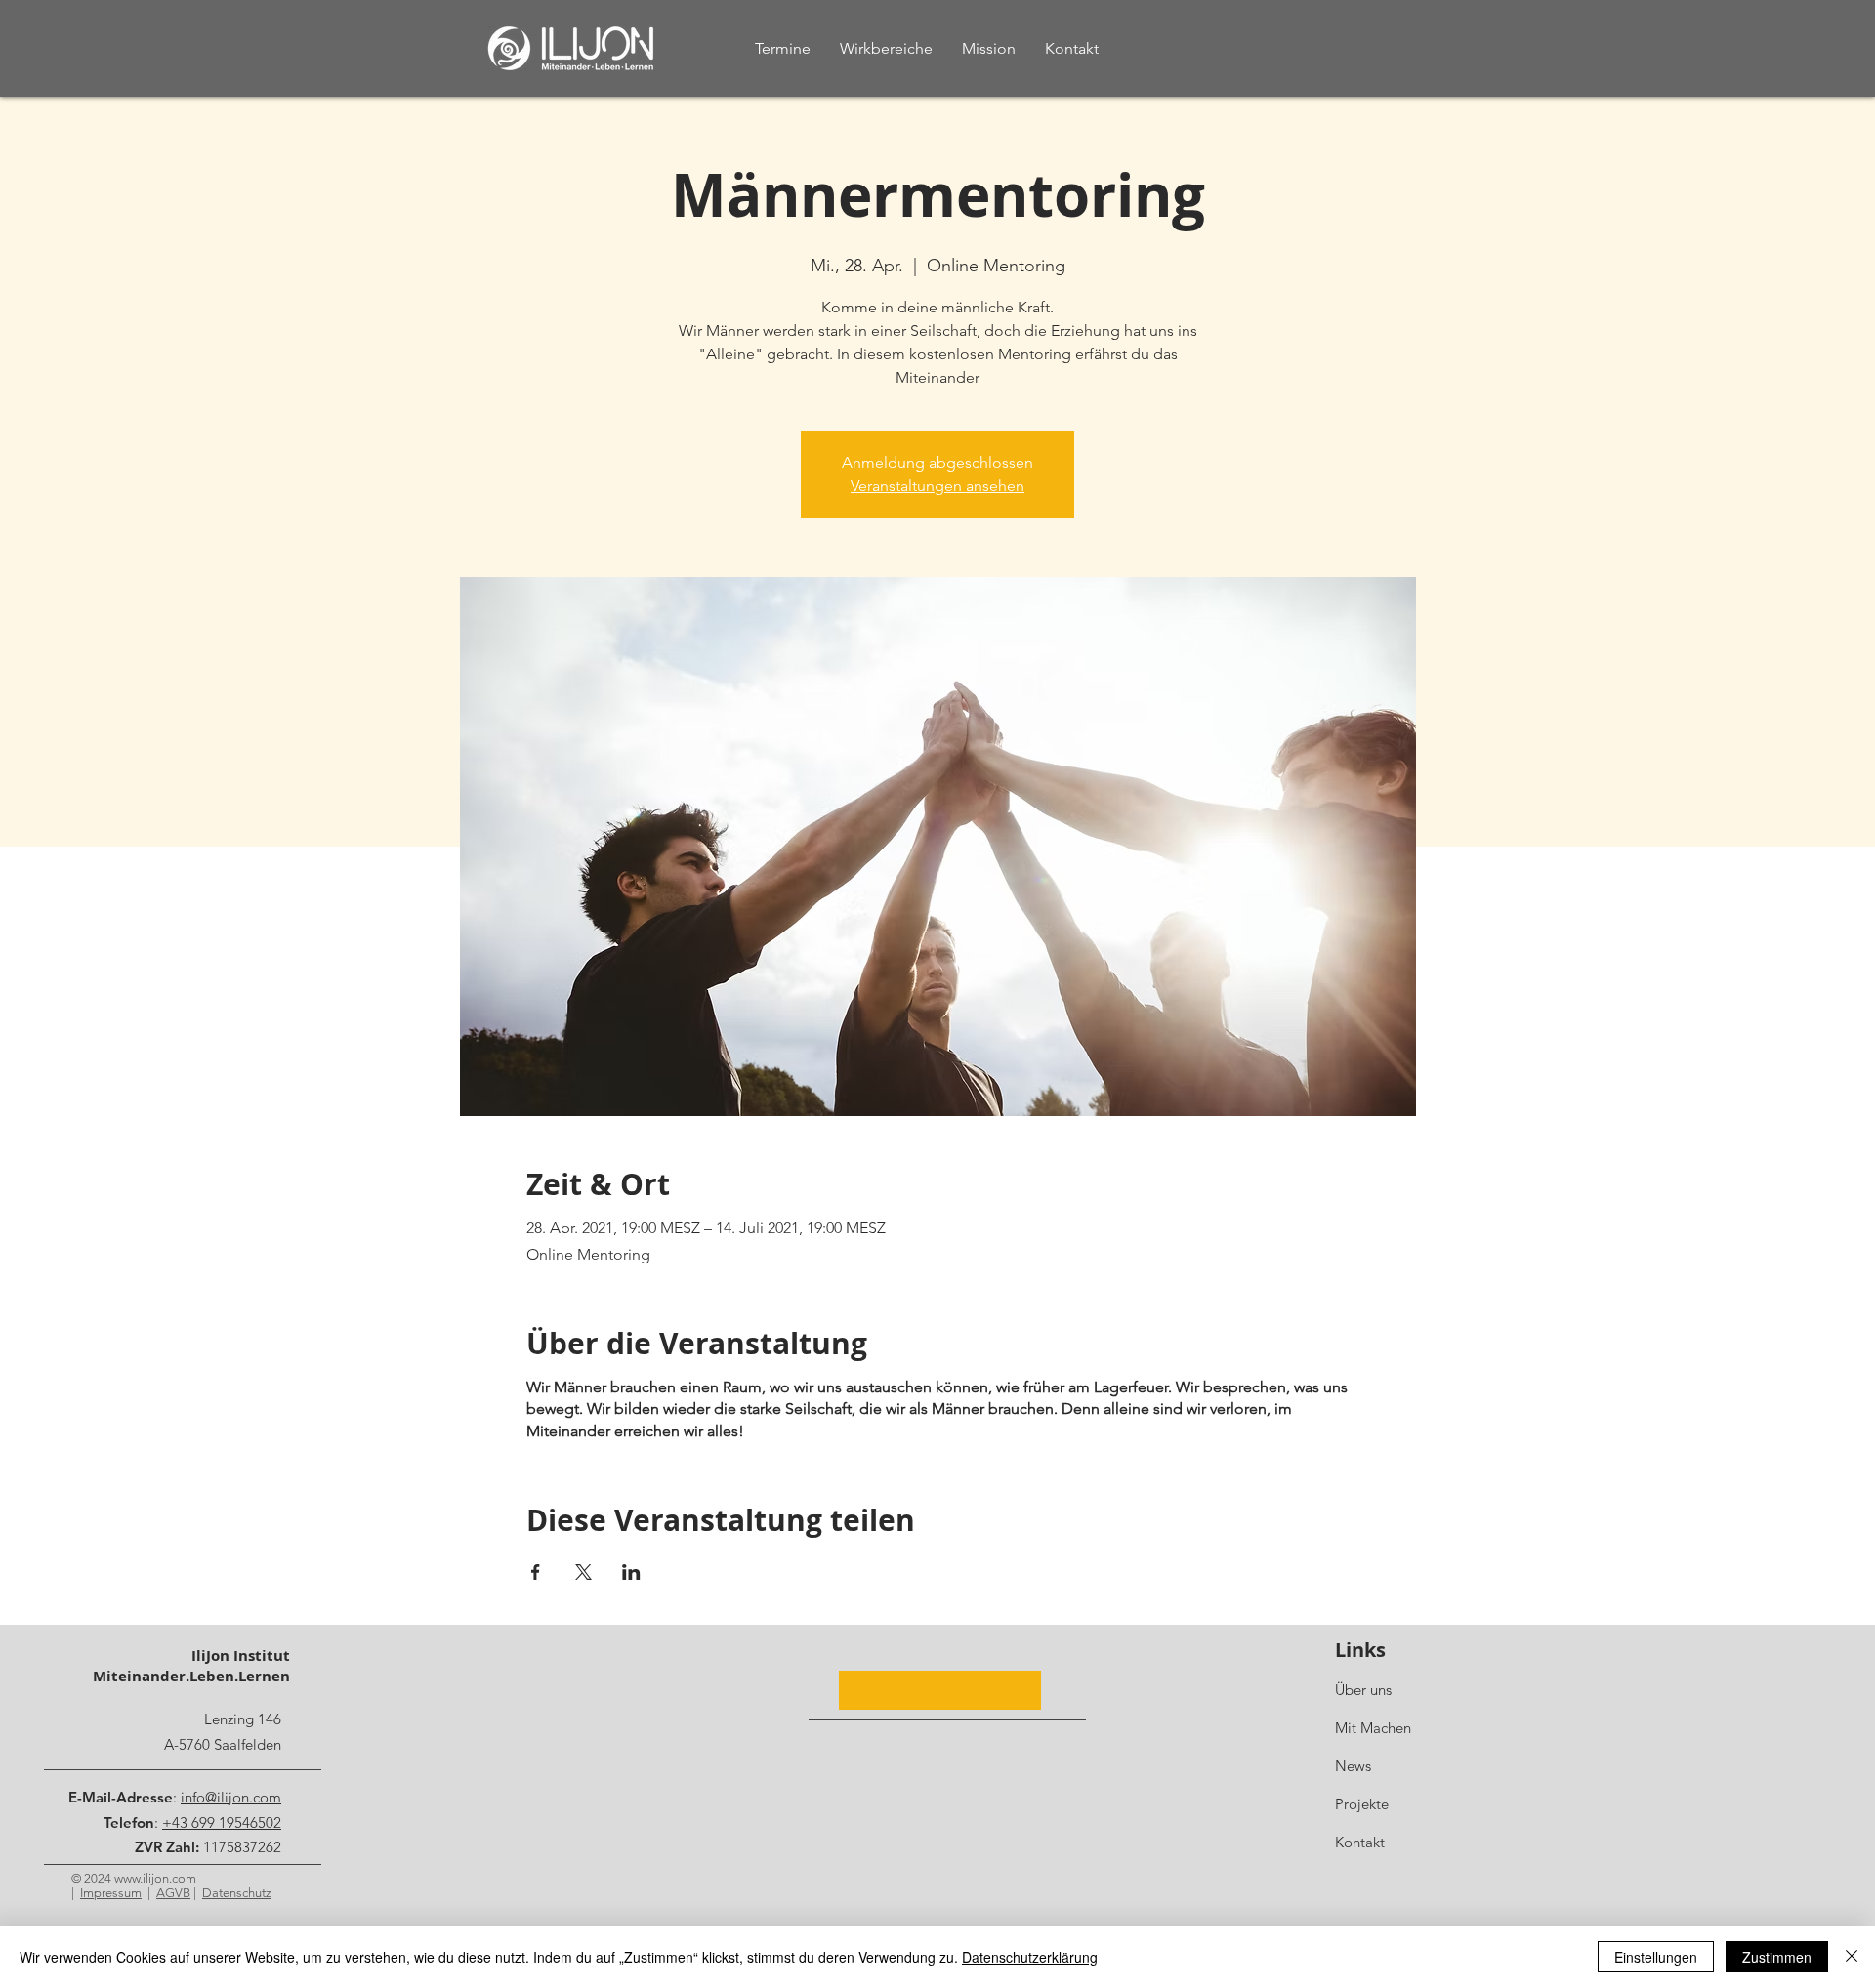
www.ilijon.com (155, 1878)
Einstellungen (1656, 1957)
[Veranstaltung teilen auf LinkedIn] (631, 1572)
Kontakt (1360, 1842)
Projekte (1362, 1804)
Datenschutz (237, 1893)
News (1353, 1766)
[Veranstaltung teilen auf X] (583, 1572)
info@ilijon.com (231, 1797)
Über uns (1363, 1690)
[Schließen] (1852, 1957)
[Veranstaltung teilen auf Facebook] (536, 1572)
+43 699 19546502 (222, 1822)
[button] (940, 1690)
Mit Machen (1373, 1728)
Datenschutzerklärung (1030, 1957)
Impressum (111, 1893)
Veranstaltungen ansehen (937, 486)
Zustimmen (1777, 1957)
